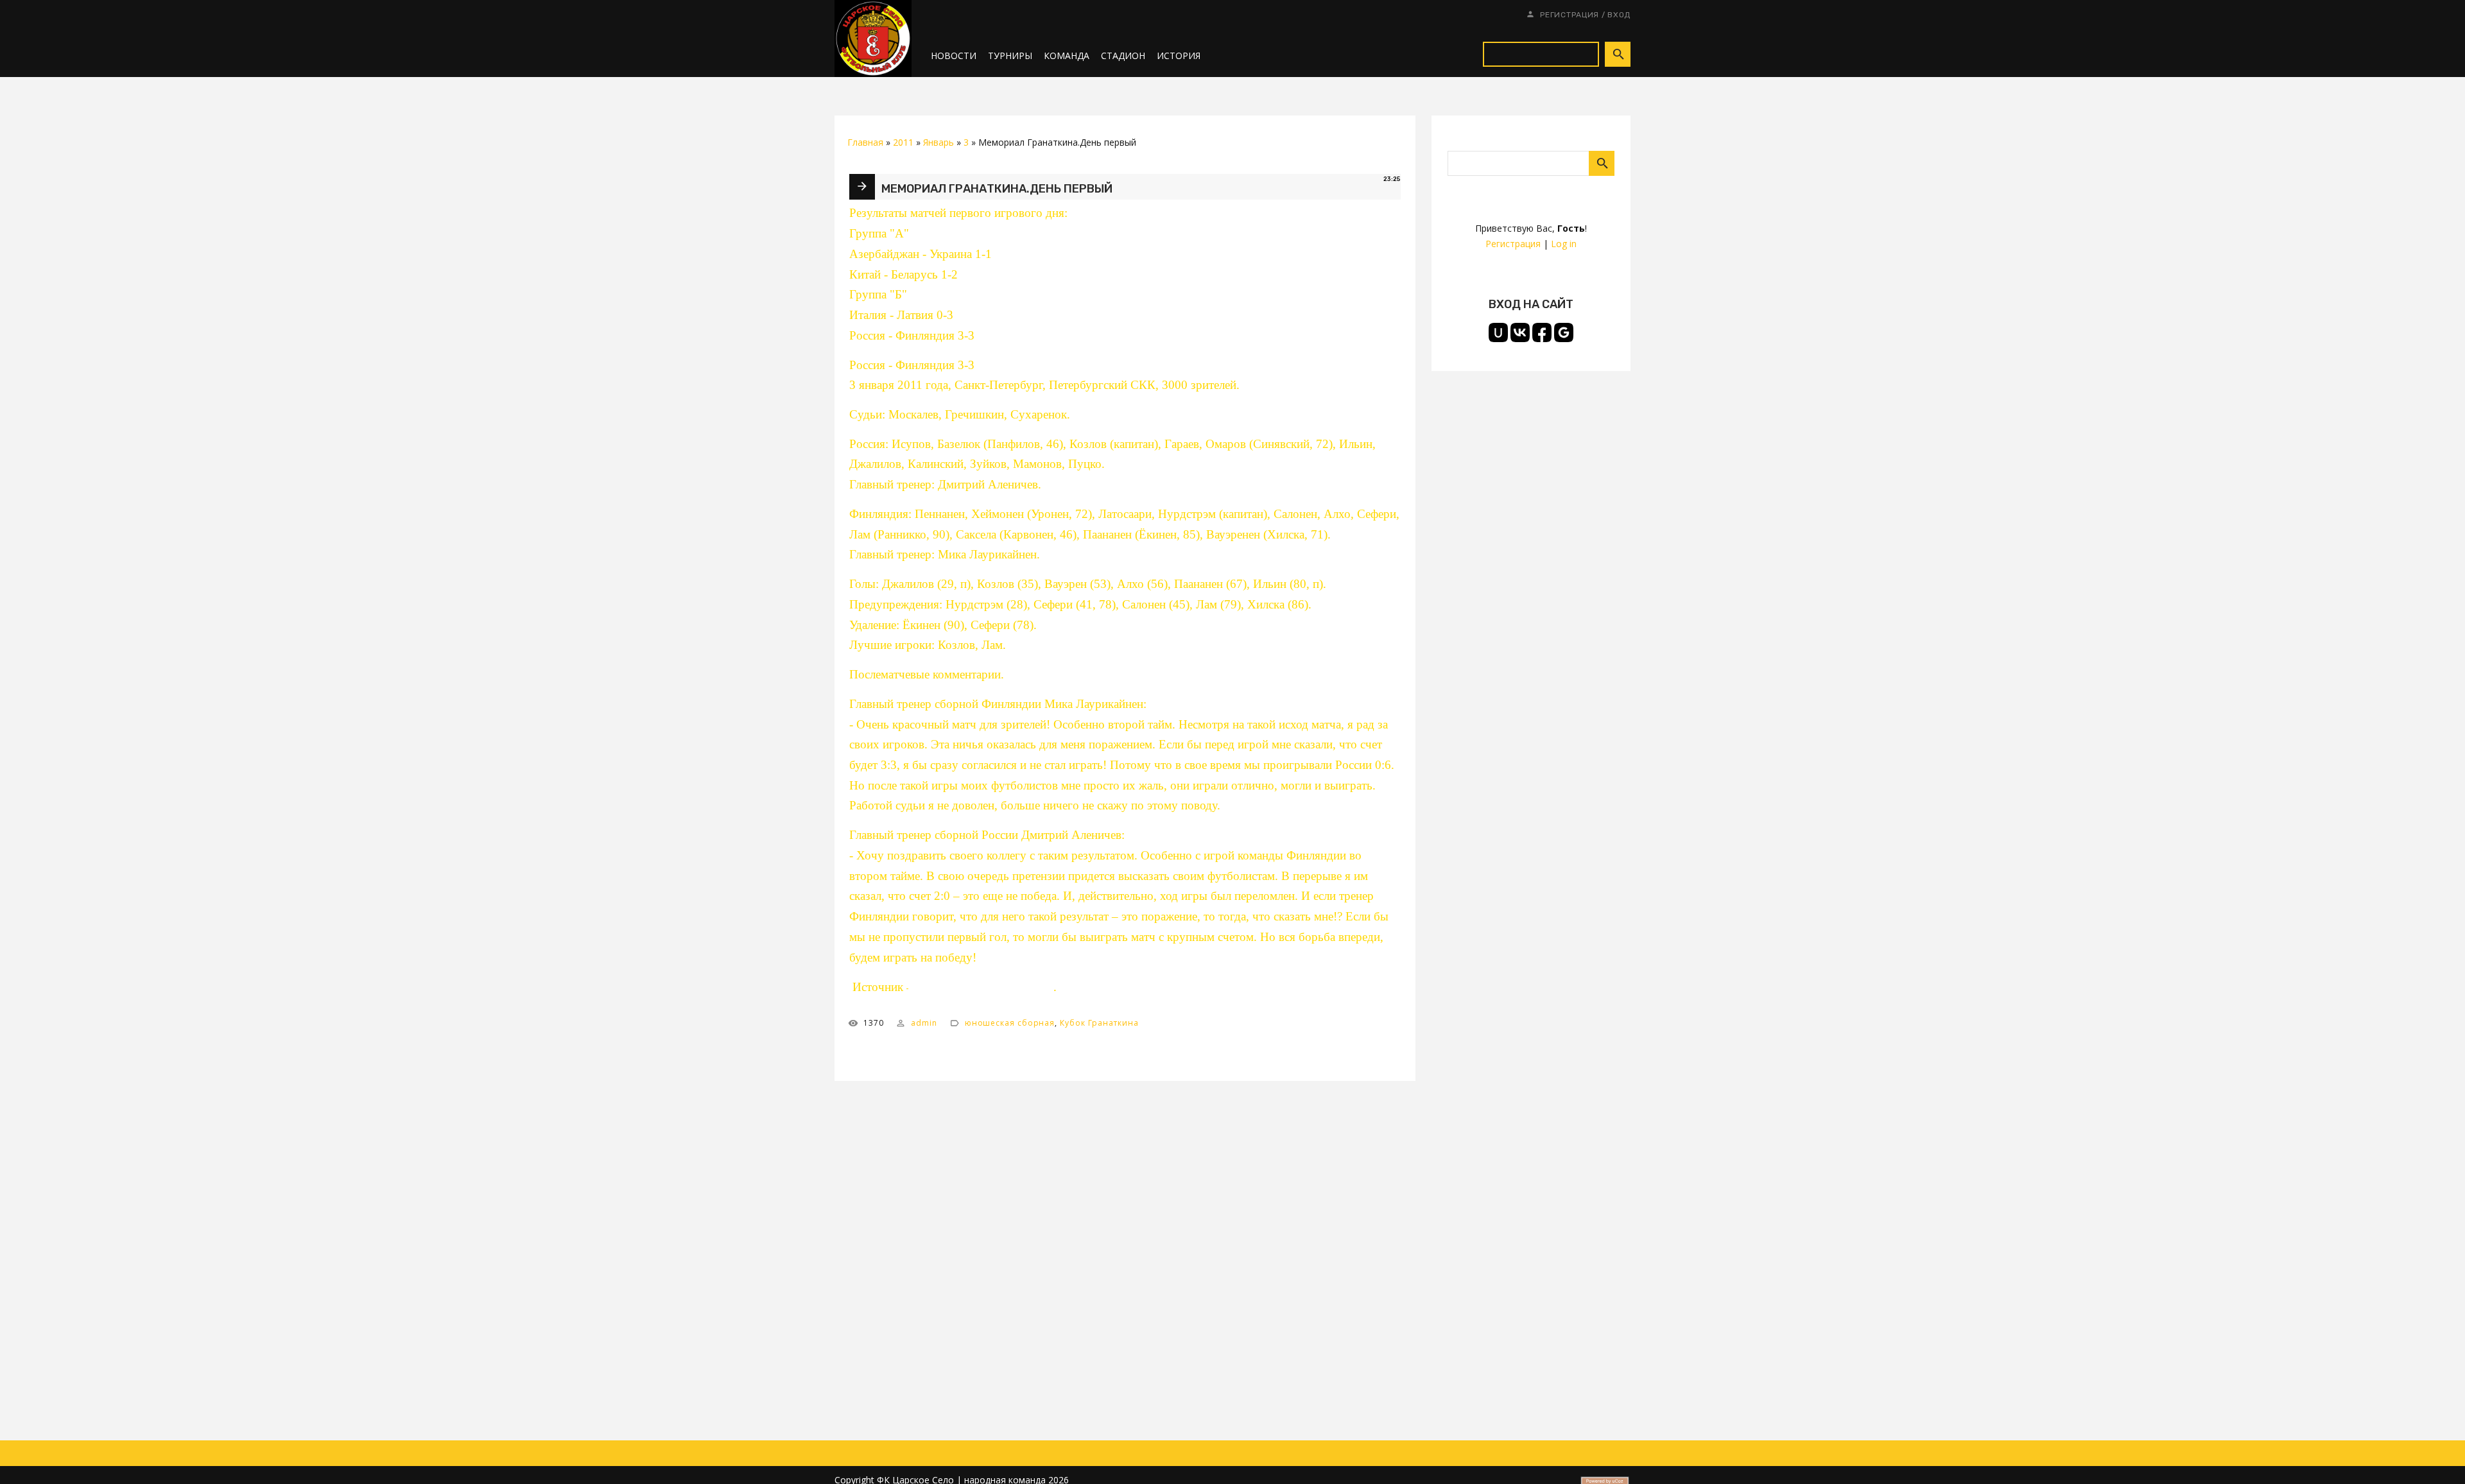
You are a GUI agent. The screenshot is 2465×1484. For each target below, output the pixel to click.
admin (924, 1023)
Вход (1619, 15)
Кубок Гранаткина (1099, 1023)
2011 (903, 142)
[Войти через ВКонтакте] (1520, 332)
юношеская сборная (1010, 1023)
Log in (1564, 244)
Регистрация (1570, 15)
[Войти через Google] (1564, 332)
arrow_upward (2436, 1455)
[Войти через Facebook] (1542, 332)
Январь (938, 142)
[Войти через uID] (1498, 332)
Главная (865, 142)
